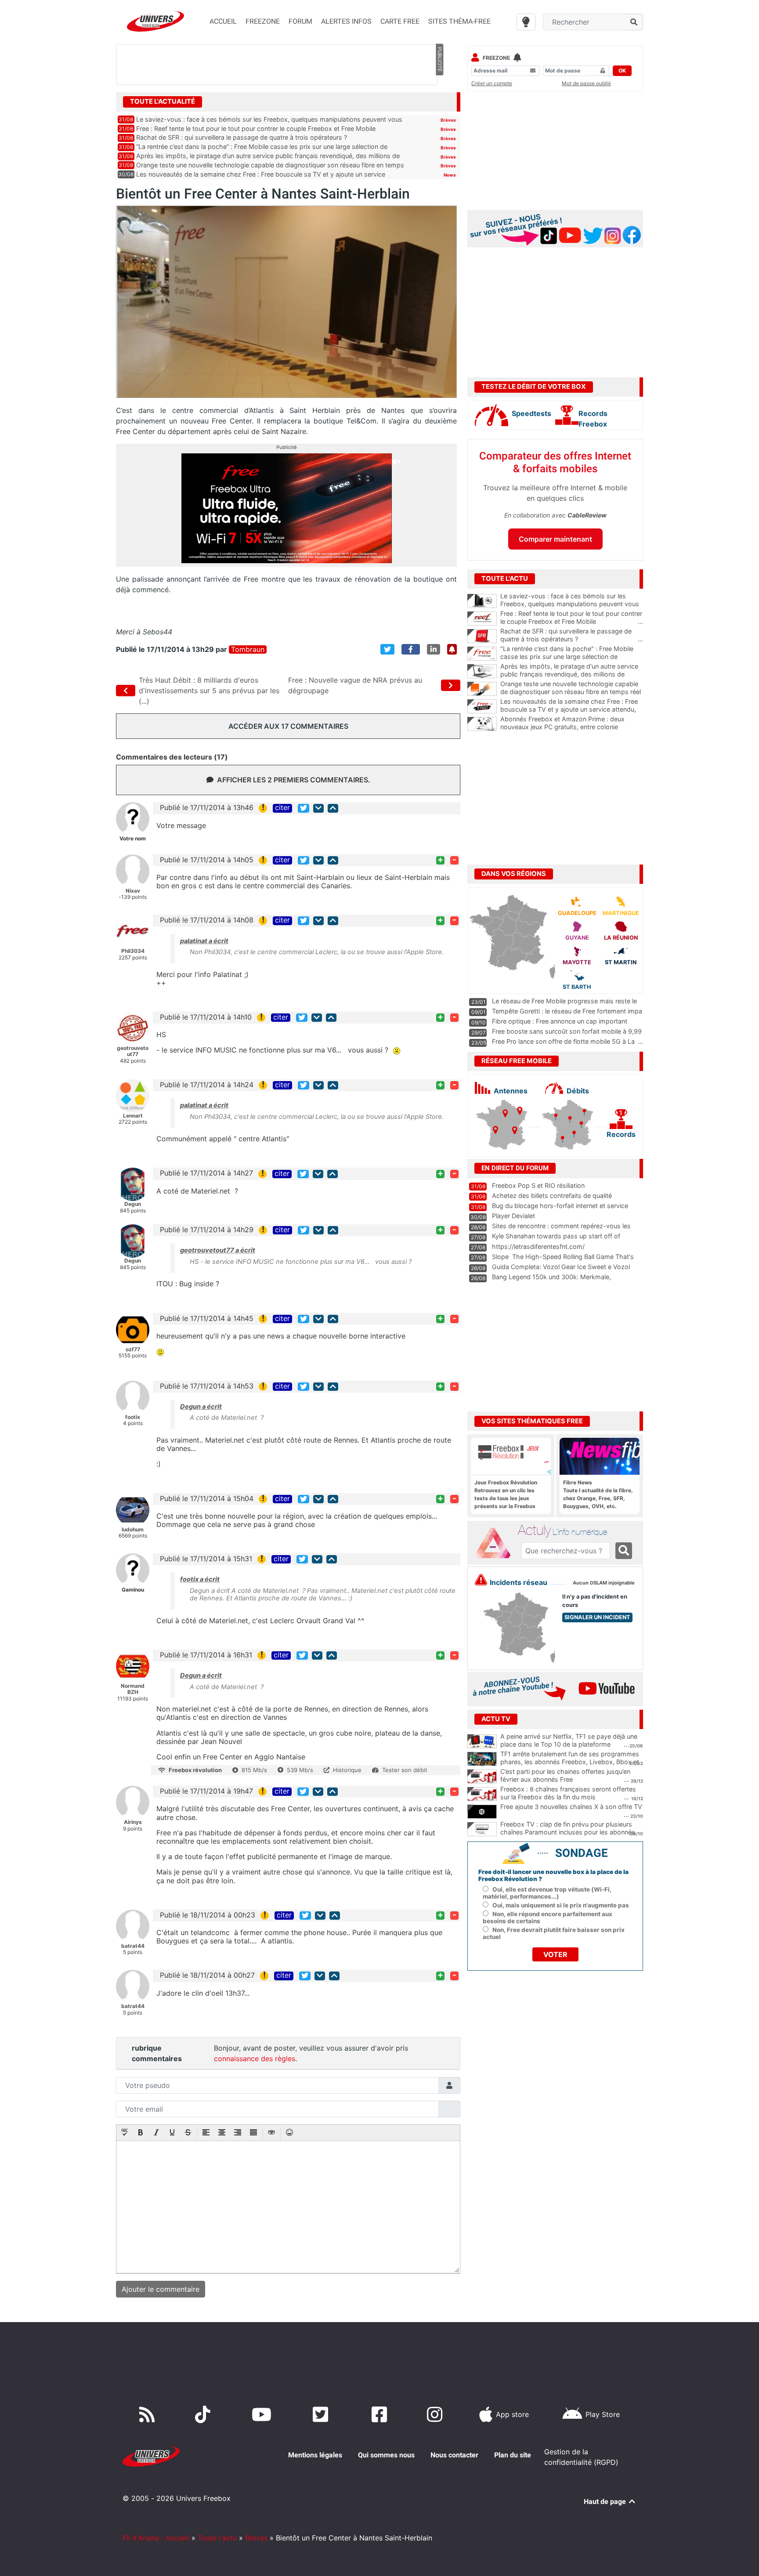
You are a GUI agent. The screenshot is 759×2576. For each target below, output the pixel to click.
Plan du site (513, 2455)
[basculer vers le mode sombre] (526, 22)
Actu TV (496, 1719)
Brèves (448, 120)
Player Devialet (513, 1216)
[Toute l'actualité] (439, 101)
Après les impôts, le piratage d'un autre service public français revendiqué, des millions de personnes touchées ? (572, 674)
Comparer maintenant (555, 539)
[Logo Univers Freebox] (155, 21)
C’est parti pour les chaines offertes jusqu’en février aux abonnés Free (565, 1776)
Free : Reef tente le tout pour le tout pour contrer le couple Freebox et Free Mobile (256, 128)
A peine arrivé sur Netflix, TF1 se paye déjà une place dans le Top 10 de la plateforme (569, 1740)
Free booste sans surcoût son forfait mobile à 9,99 (567, 1031)
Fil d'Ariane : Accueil (156, 2538)
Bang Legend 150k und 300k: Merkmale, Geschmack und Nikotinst (551, 1281)
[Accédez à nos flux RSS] (149, 2414)
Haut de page (606, 2502)
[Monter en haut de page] (333, 808)
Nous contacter (454, 2455)
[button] (125, 2133)
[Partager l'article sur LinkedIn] (434, 649)
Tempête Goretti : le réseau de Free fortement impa (567, 1011)
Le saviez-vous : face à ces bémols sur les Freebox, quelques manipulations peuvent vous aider (572, 604)
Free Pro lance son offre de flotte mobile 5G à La (563, 1041)
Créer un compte (492, 83)
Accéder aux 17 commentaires (288, 726)
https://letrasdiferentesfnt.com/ (538, 1246)
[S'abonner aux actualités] (452, 649)
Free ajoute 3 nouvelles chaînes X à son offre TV (571, 1807)
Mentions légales (315, 2455)
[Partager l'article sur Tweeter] (387, 649)
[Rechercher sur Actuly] (624, 1551)
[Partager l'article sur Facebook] (411, 649)
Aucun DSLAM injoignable (604, 1583)
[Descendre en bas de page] (318, 808)
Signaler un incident (597, 1617)
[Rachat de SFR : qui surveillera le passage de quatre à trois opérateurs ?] (482, 636)
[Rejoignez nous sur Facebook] (381, 2414)
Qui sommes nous (386, 2455)
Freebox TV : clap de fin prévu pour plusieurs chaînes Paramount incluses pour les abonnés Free (568, 1832)
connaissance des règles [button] (255, 2059)
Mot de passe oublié (586, 83)
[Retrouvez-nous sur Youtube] (263, 2414)
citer (282, 808)
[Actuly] (496, 1543)
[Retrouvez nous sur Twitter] (322, 2414)
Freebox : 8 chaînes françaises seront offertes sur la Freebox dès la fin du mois (568, 1793)
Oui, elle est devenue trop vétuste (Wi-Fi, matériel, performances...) (547, 1893)
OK (622, 71)
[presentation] (125, 2133)
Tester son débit (405, 1770)
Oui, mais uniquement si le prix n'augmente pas (561, 1905)
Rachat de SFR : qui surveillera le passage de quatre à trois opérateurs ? (242, 137)
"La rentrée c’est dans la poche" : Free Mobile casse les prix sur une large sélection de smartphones (572, 657)
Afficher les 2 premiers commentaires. (294, 780)
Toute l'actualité (163, 101)
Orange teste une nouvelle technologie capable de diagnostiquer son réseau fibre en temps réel (572, 692)
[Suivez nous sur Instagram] (437, 2414)
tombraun (248, 649)
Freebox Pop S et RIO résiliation (538, 1185)
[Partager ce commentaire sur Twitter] (304, 808)
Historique (347, 1770)
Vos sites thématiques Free (532, 1421)
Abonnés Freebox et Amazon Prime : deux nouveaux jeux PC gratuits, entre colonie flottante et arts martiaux (572, 727)
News (450, 175)
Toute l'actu (217, 2538)
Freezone (496, 58)
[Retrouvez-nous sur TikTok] (204, 2414)
